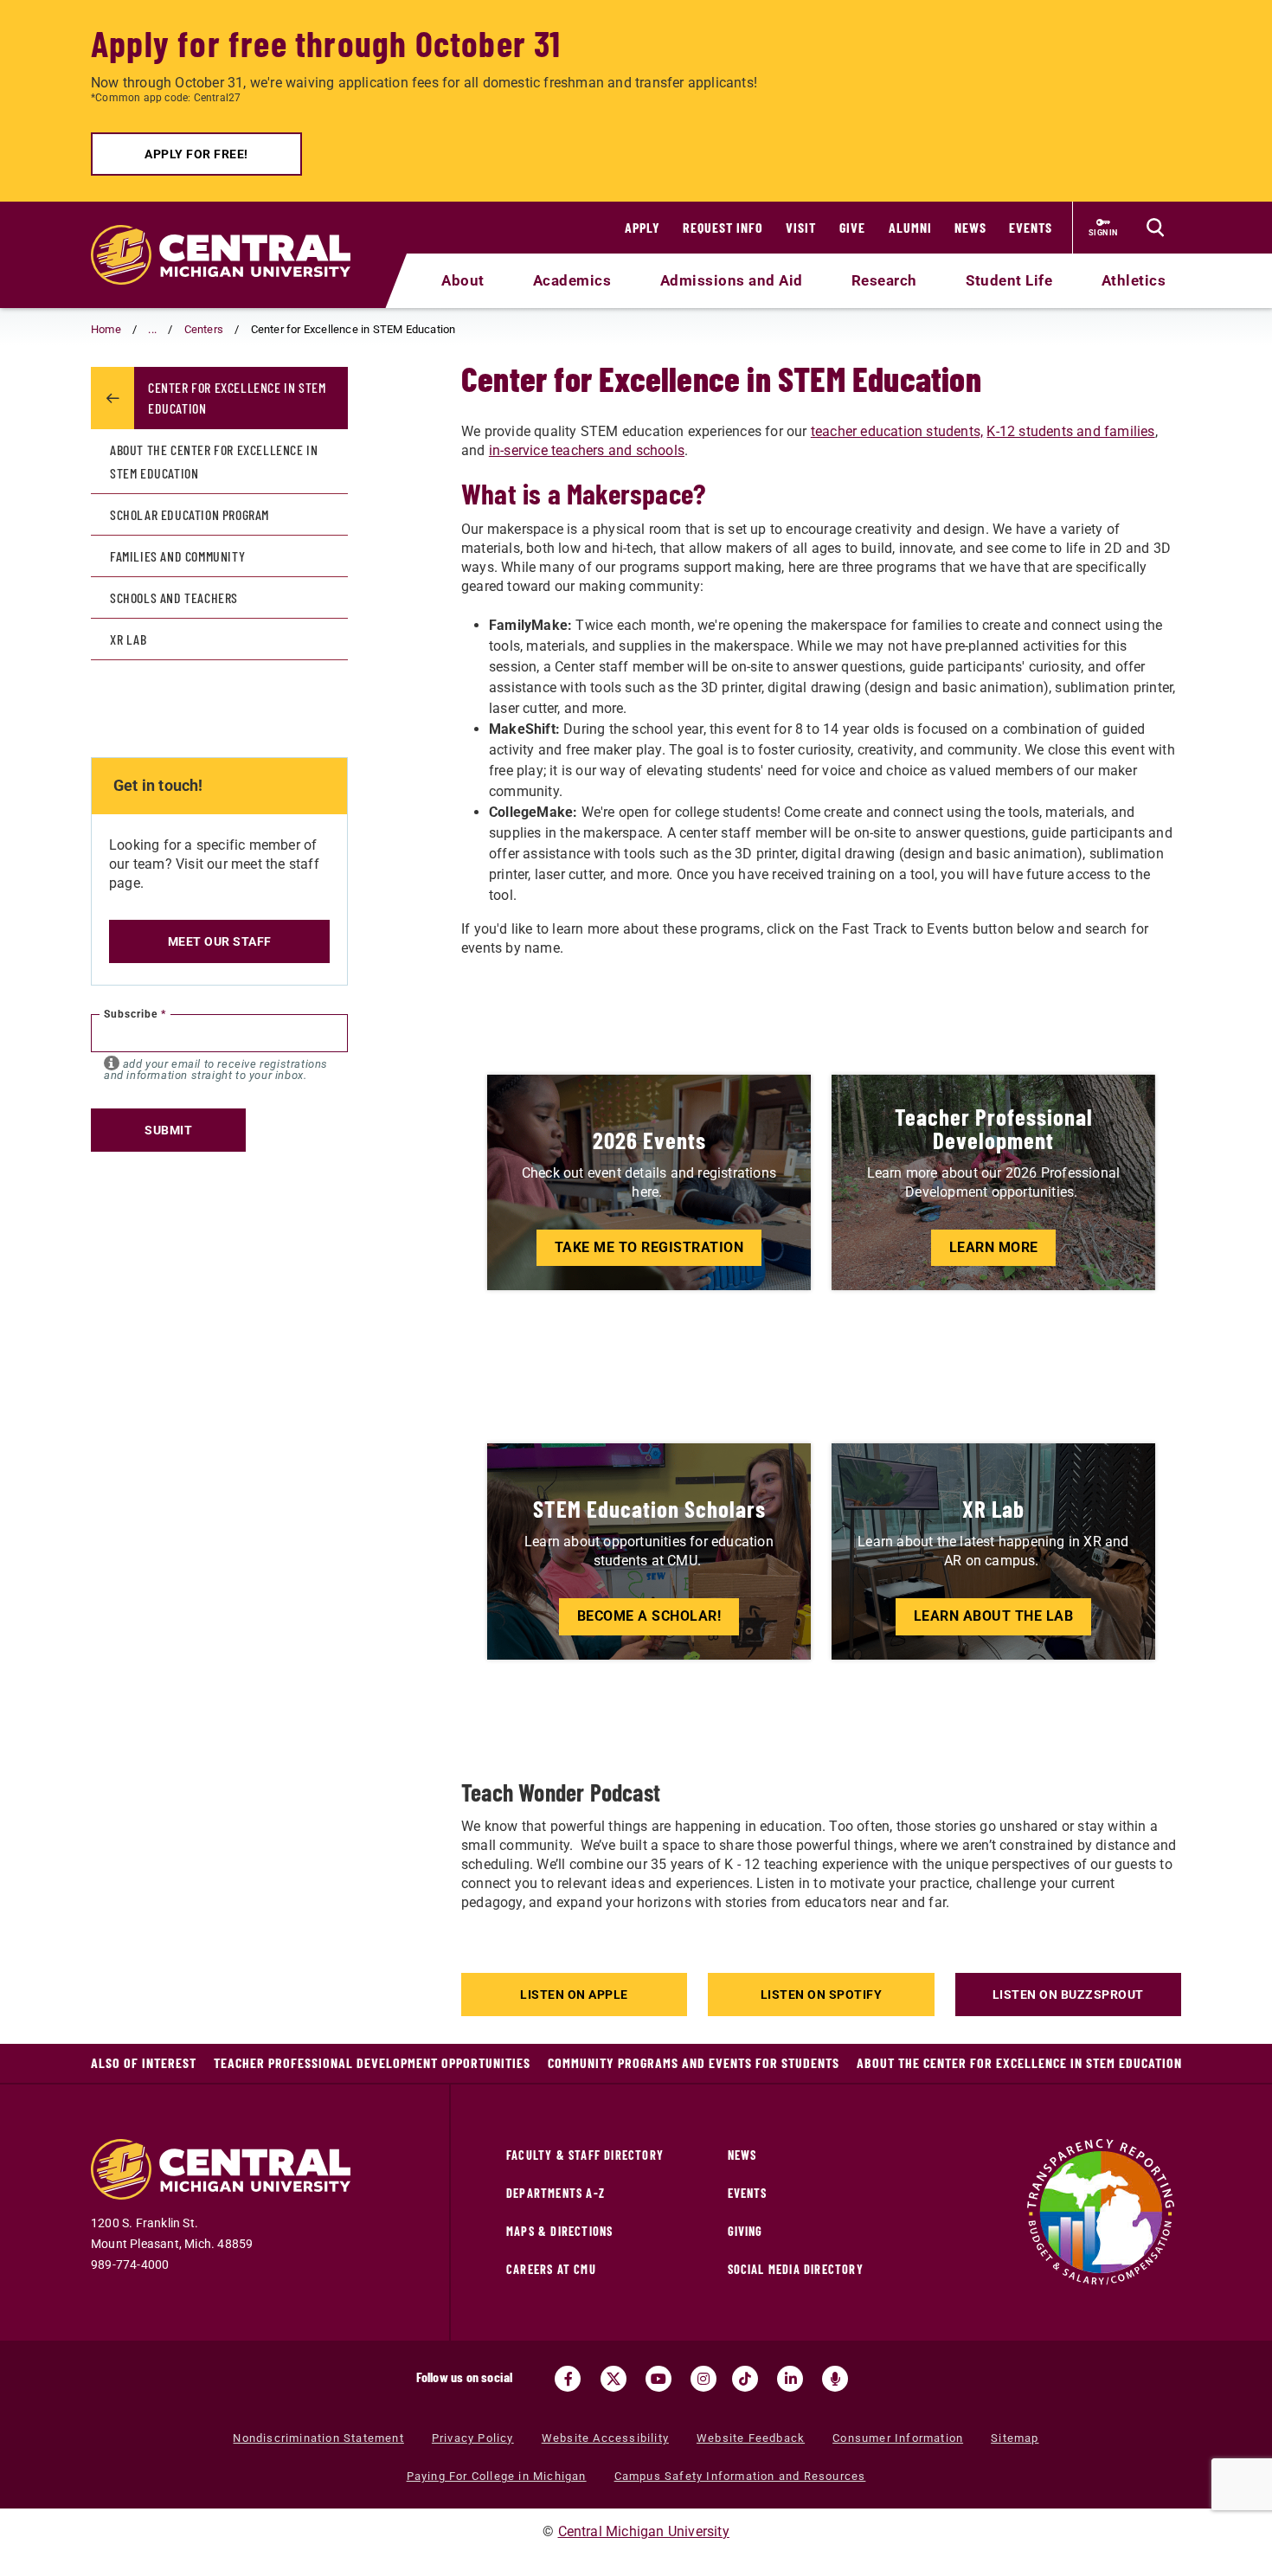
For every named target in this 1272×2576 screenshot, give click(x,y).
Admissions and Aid (732, 280)
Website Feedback (751, 2438)
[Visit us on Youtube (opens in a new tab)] (658, 2379)
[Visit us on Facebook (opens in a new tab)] (568, 2379)
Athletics (1134, 280)
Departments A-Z (556, 2193)
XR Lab (128, 639)
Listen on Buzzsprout (1068, 1995)
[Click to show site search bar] (1155, 228)
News (970, 227)
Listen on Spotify (822, 1995)
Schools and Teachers (174, 597)
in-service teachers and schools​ (587, 450)
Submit (168, 1130)
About (463, 280)
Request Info (723, 227)
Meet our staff (220, 941)
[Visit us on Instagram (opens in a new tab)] (703, 2379)
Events (1031, 227)
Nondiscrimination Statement (318, 2438)
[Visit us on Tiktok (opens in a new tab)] (745, 2379)
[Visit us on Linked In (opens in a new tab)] (790, 2379)
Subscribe (135, 1014)
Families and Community (177, 556)
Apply (642, 227)
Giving (745, 2231)
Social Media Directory (796, 2269)
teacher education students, (897, 431)
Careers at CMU (551, 2269)
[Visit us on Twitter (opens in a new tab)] (614, 2379)
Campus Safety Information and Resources (740, 2476)
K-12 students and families (1070, 431)
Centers (204, 329)
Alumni (910, 227)
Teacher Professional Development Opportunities (372, 2062)
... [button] (152, 329)
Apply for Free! (196, 154)
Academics (572, 280)
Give (852, 227)
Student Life (1009, 280)
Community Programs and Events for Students (694, 2062)
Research (884, 280)
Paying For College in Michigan (497, 2476)
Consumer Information (898, 2438)
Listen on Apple (574, 1995)
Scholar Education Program (190, 514)
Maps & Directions (559, 2231)
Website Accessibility (605, 2438)
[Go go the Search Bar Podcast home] (835, 2379)
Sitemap (1015, 2438)
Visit (801, 227)
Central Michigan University (644, 2531)
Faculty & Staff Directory (585, 2155)
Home (106, 329)
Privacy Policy (473, 2438)
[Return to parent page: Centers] (112, 398)
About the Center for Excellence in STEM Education (214, 461)
